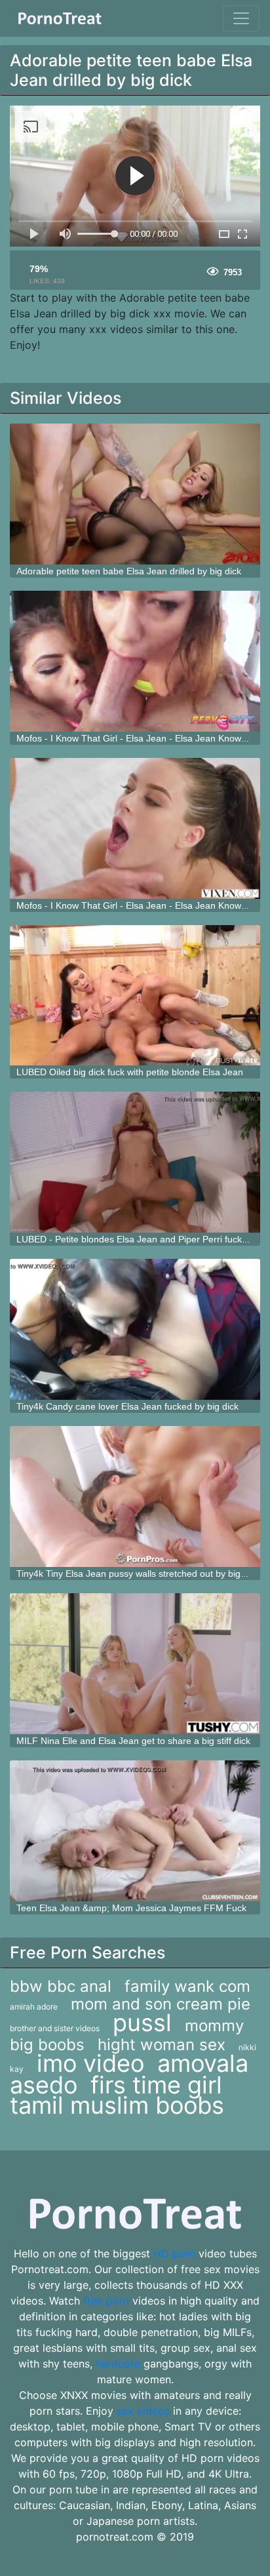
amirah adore (34, 2007)
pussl (142, 2023)
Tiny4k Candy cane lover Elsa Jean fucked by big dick (127, 1406)
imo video (90, 2063)
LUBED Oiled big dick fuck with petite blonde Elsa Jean (130, 1072)
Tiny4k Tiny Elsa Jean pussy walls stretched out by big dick (138, 1574)
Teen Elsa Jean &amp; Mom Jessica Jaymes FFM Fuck (131, 1908)
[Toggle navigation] (241, 18)
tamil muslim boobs (117, 2105)
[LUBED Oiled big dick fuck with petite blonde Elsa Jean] (135, 996)
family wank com (187, 1986)
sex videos (143, 2411)
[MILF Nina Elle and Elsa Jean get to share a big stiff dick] (135, 1664)
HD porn (174, 2253)
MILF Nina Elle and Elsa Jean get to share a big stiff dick (133, 1741)
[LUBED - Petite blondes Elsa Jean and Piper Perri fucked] (135, 1162)
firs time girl (156, 2085)
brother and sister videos (55, 2028)
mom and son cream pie (161, 2004)
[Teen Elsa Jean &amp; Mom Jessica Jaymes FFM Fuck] (135, 1831)
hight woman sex (162, 2045)
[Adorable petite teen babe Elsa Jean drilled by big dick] (135, 494)
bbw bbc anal (61, 1986)
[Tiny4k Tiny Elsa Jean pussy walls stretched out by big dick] (135, 1496)
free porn (106, 2301)
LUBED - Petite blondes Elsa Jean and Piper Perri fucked (134, 1239)
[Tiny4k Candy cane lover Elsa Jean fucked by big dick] (135, 1329)
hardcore (118, 2364)
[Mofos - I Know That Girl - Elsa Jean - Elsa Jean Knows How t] (135, 661)
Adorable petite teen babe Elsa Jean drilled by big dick (129, 571)
